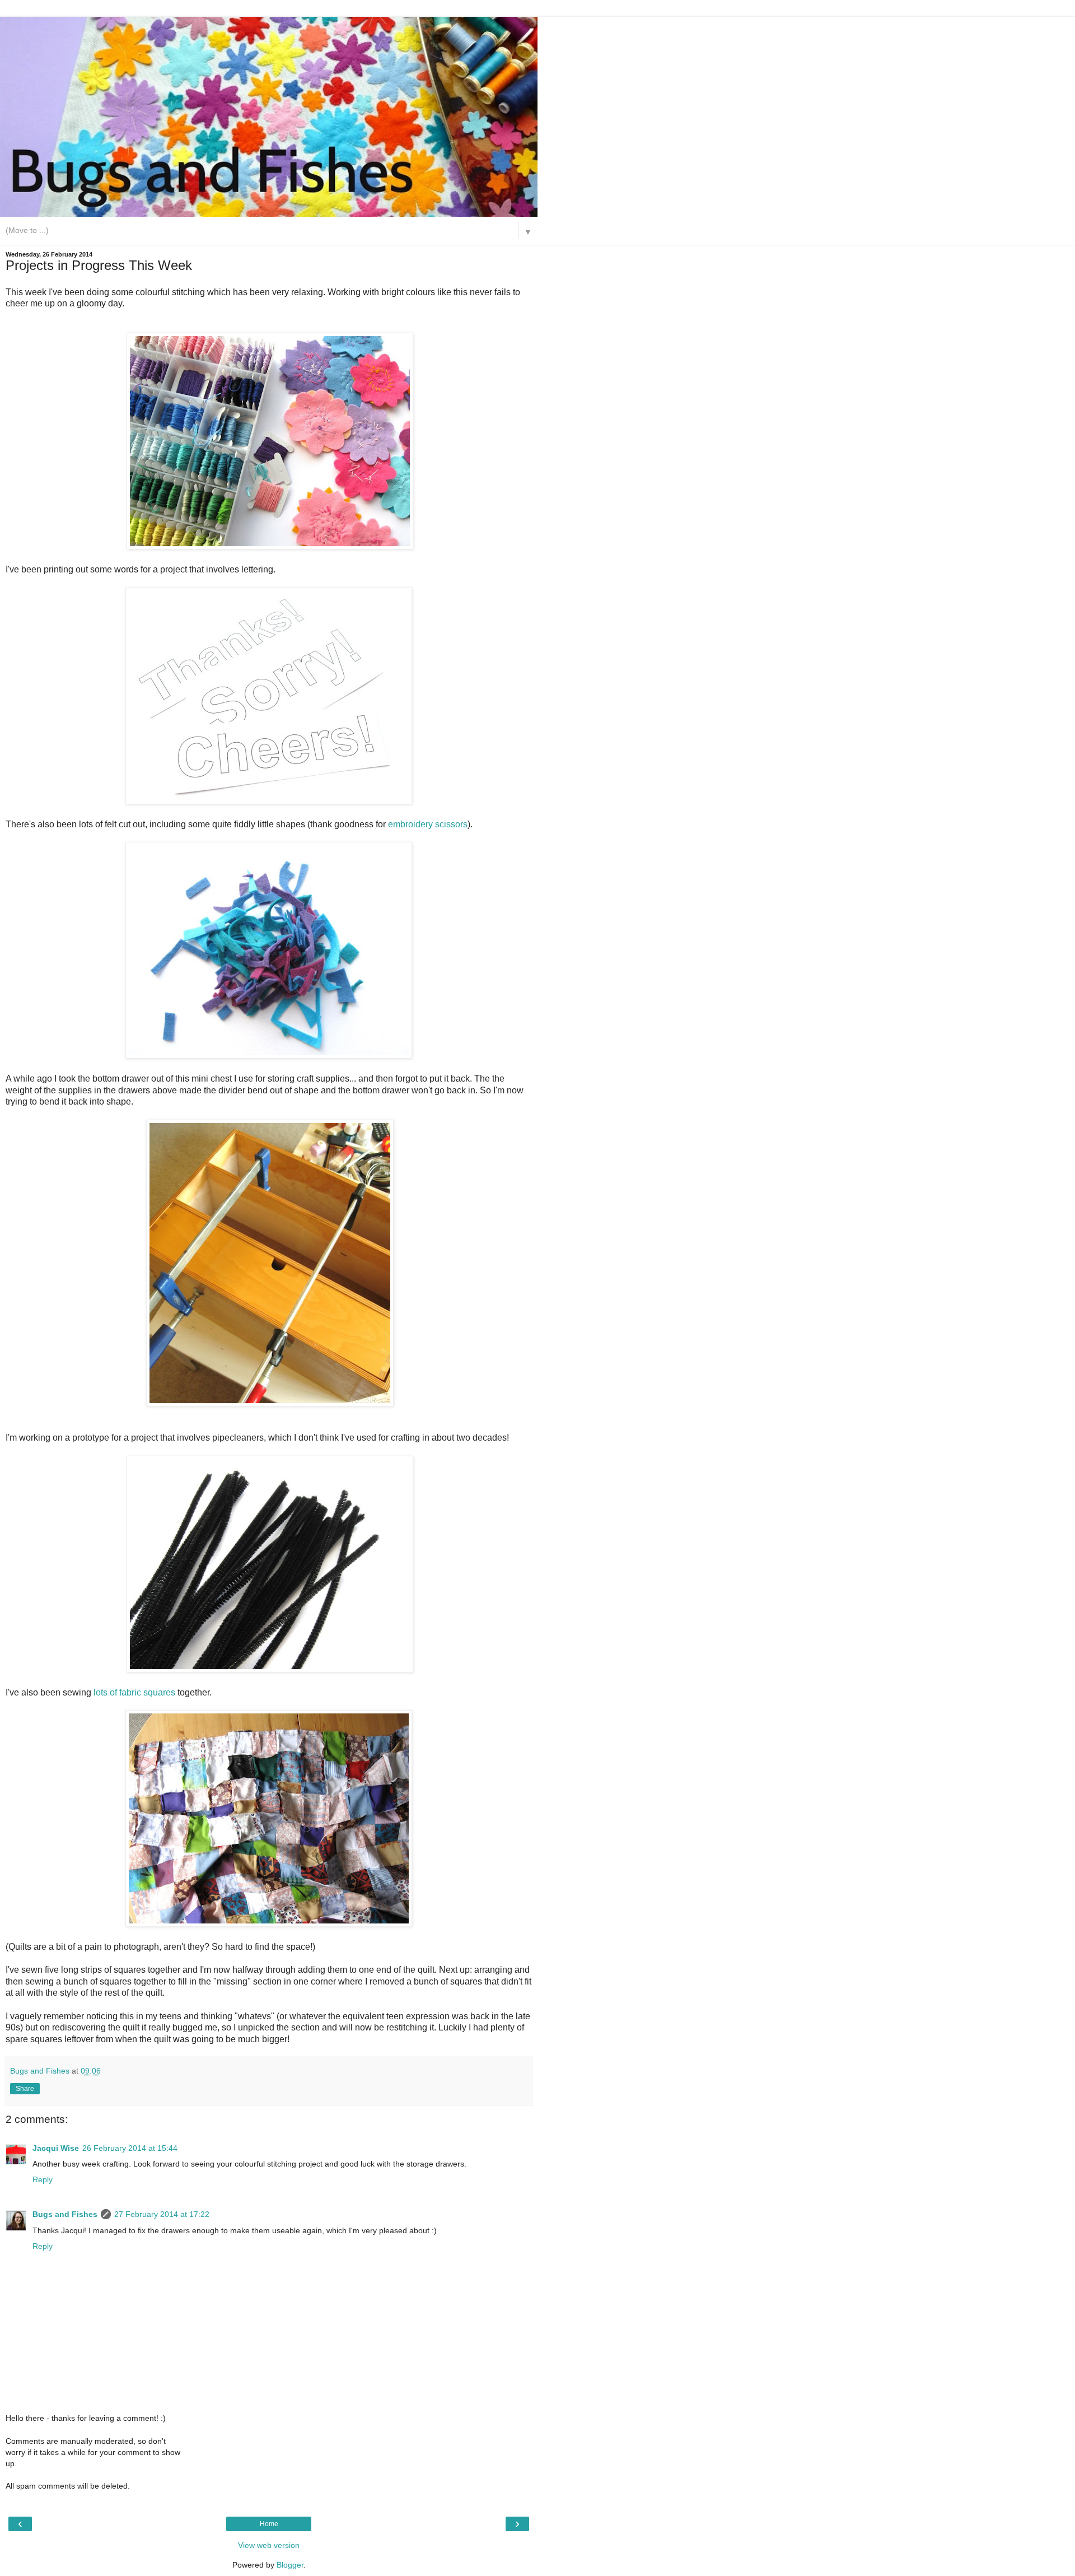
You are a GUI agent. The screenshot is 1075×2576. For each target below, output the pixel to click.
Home (269, 2524)
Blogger (290, 2565)
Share (25, 2089)
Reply (43, 2179)
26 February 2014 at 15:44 (130, 2148)
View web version (269, 2545)
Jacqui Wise (56, 2148)
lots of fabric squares (134, 1692)
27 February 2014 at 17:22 (162, 2214)
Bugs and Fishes (65, 2214)
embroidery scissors (428, 824)
